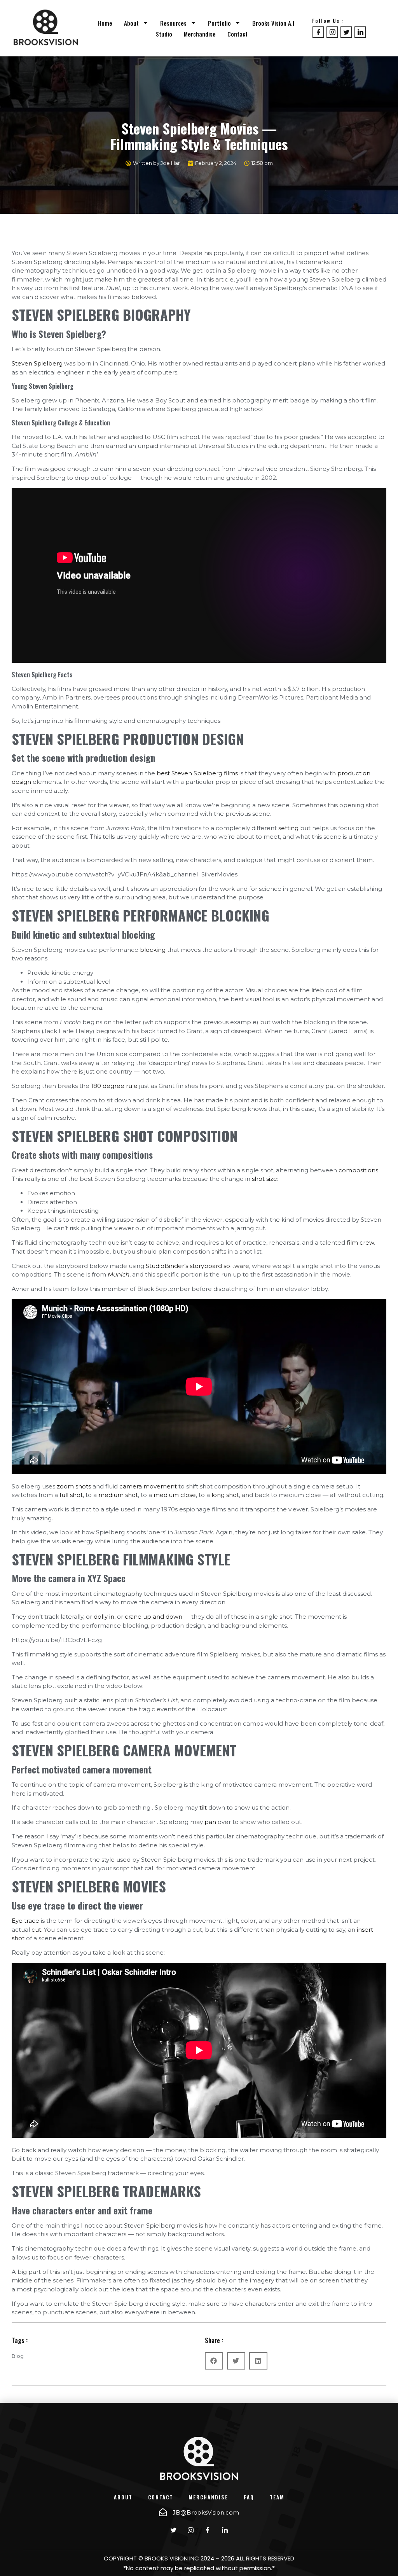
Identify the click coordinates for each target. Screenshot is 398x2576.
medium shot (118, 1495)
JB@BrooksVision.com (206, 2512)
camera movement (148, 1486)
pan (210, 1822)
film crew (360, 1243)
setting (288, 828)
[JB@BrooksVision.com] (163, 2512)
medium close (175, 1495)
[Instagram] (332, 32)
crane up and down (154, 1617)
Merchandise (200, 34)
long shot (225, 1495)
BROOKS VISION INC (172, 2558)
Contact (237, 34)
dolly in (104, 1617)
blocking (153, 950)
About (131, 23)
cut (36, 1930)
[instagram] (190, 2531)
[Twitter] (346, 32)
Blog (18, 2356)
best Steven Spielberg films (197, 773)
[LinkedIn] (360, 32)
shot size (264, 1179)
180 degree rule (114, 1086)
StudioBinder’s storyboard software (197, 1266)
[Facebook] (318, 32)
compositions (358, 1170)
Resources (173, 23)
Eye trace (25, 1921)
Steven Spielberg (37, 363)
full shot (71, 1495)
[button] (214, 2361)
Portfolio (219, 23)
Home (105, 23)
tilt (203, 1807)
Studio (164, 34)
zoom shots (74, 1486)
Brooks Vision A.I (273, 23)
